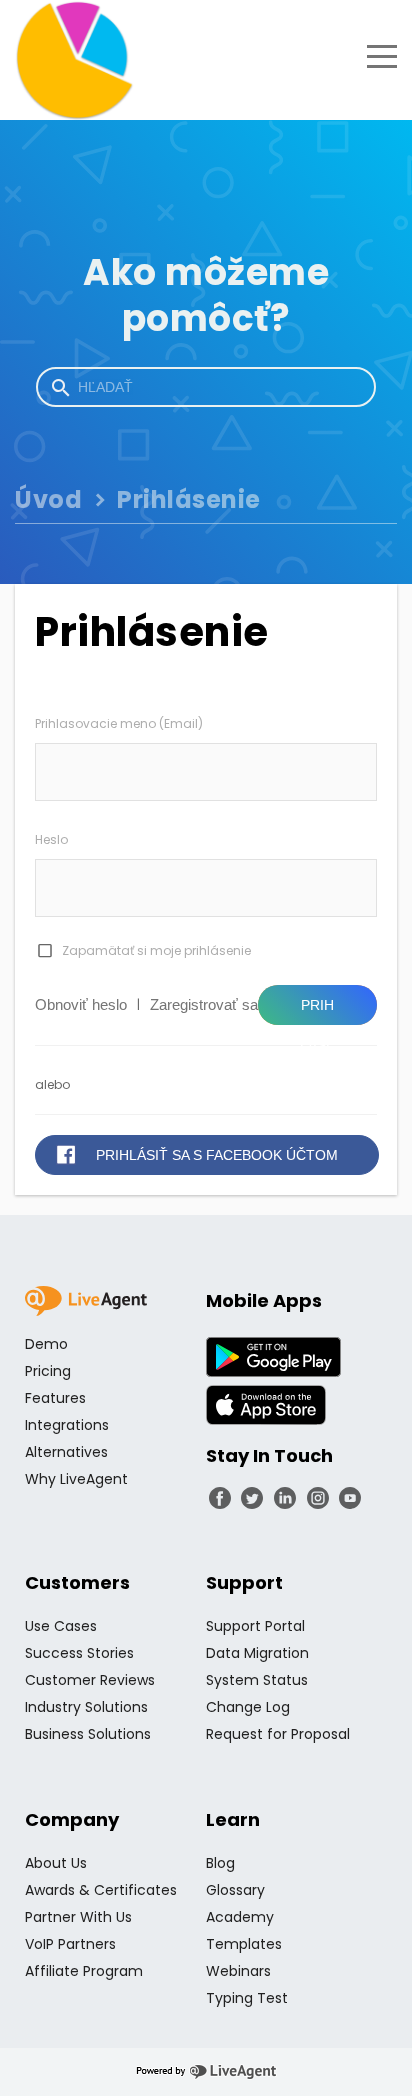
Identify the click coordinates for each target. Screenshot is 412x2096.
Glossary (235, 1890)
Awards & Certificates (101, 1890)
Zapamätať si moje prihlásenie (156, 950)
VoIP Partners (70, 1944)
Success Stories (79, 1653)
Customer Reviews (90, 1680)
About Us (56, 1863)
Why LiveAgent (76, 1479)
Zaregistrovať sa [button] (204, 1004)
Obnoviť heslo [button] (81, 1004)
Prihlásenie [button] (317, 1011)
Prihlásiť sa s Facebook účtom (217, 1155)
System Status (257, 1680)
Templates (244, 1944)
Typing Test (247, 1998)
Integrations (67, 1425)
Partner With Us (78, 1917)
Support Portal (255, 1626)
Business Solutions (88, 1734)
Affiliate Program (84, 1971)
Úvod (48, 499)
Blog (220, 1863)
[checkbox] (44, 951)
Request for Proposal (278, 1734)
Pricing (48, 1371)
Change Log (248, 1707)
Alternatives (66, 1452)
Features (55, 1398)
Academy (240, 1917)
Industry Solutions (86, 1707)
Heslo (51, 839)
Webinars (238, 1971)
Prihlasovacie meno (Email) (119, 723)
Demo (46, 1344)
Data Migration (257, 1653)
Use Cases (61, 1626)
